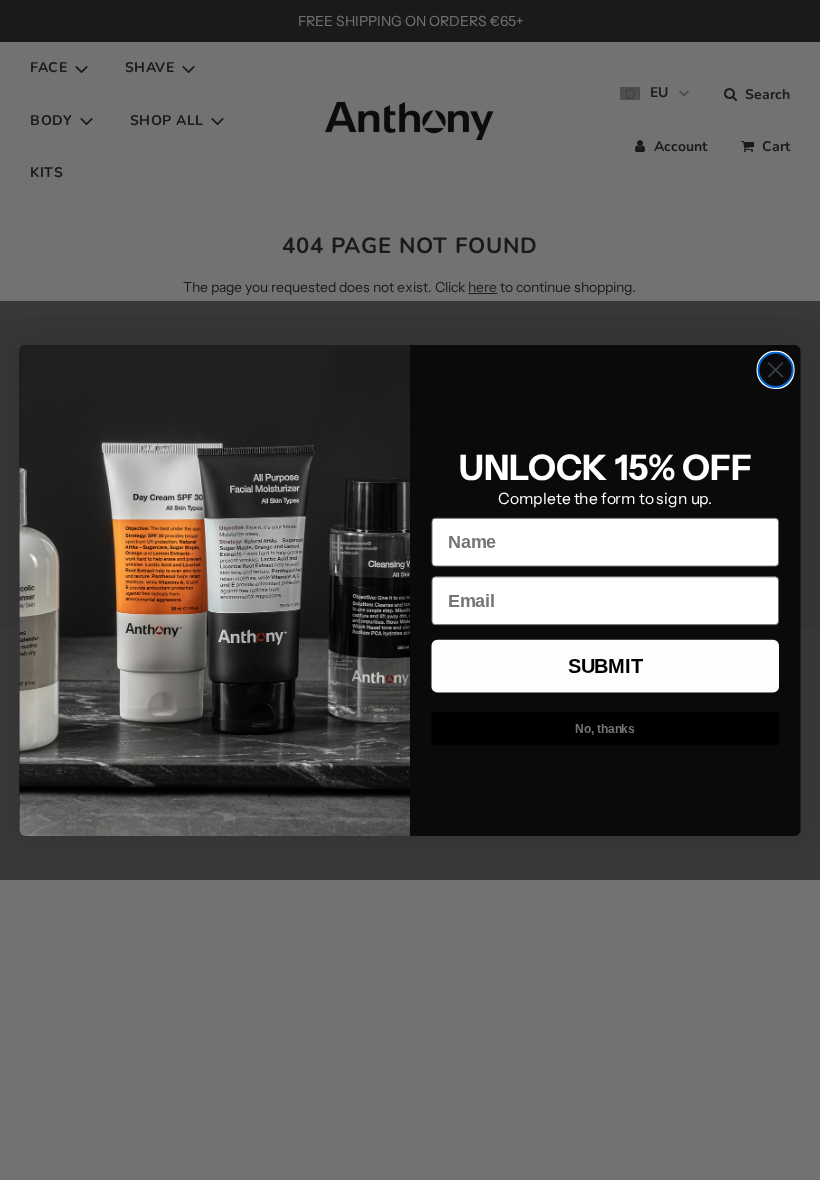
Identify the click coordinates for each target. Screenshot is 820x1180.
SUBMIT (605, 665)
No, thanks (605, 728)
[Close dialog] (776, 369)
